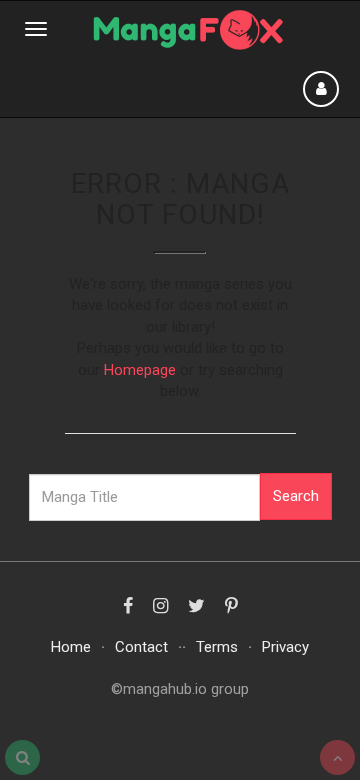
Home (71, 647)
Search (296, 496)
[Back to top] (337, 757)
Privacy (285, 647)
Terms (217, 647)
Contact (141, 647)
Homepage (140, 370)
